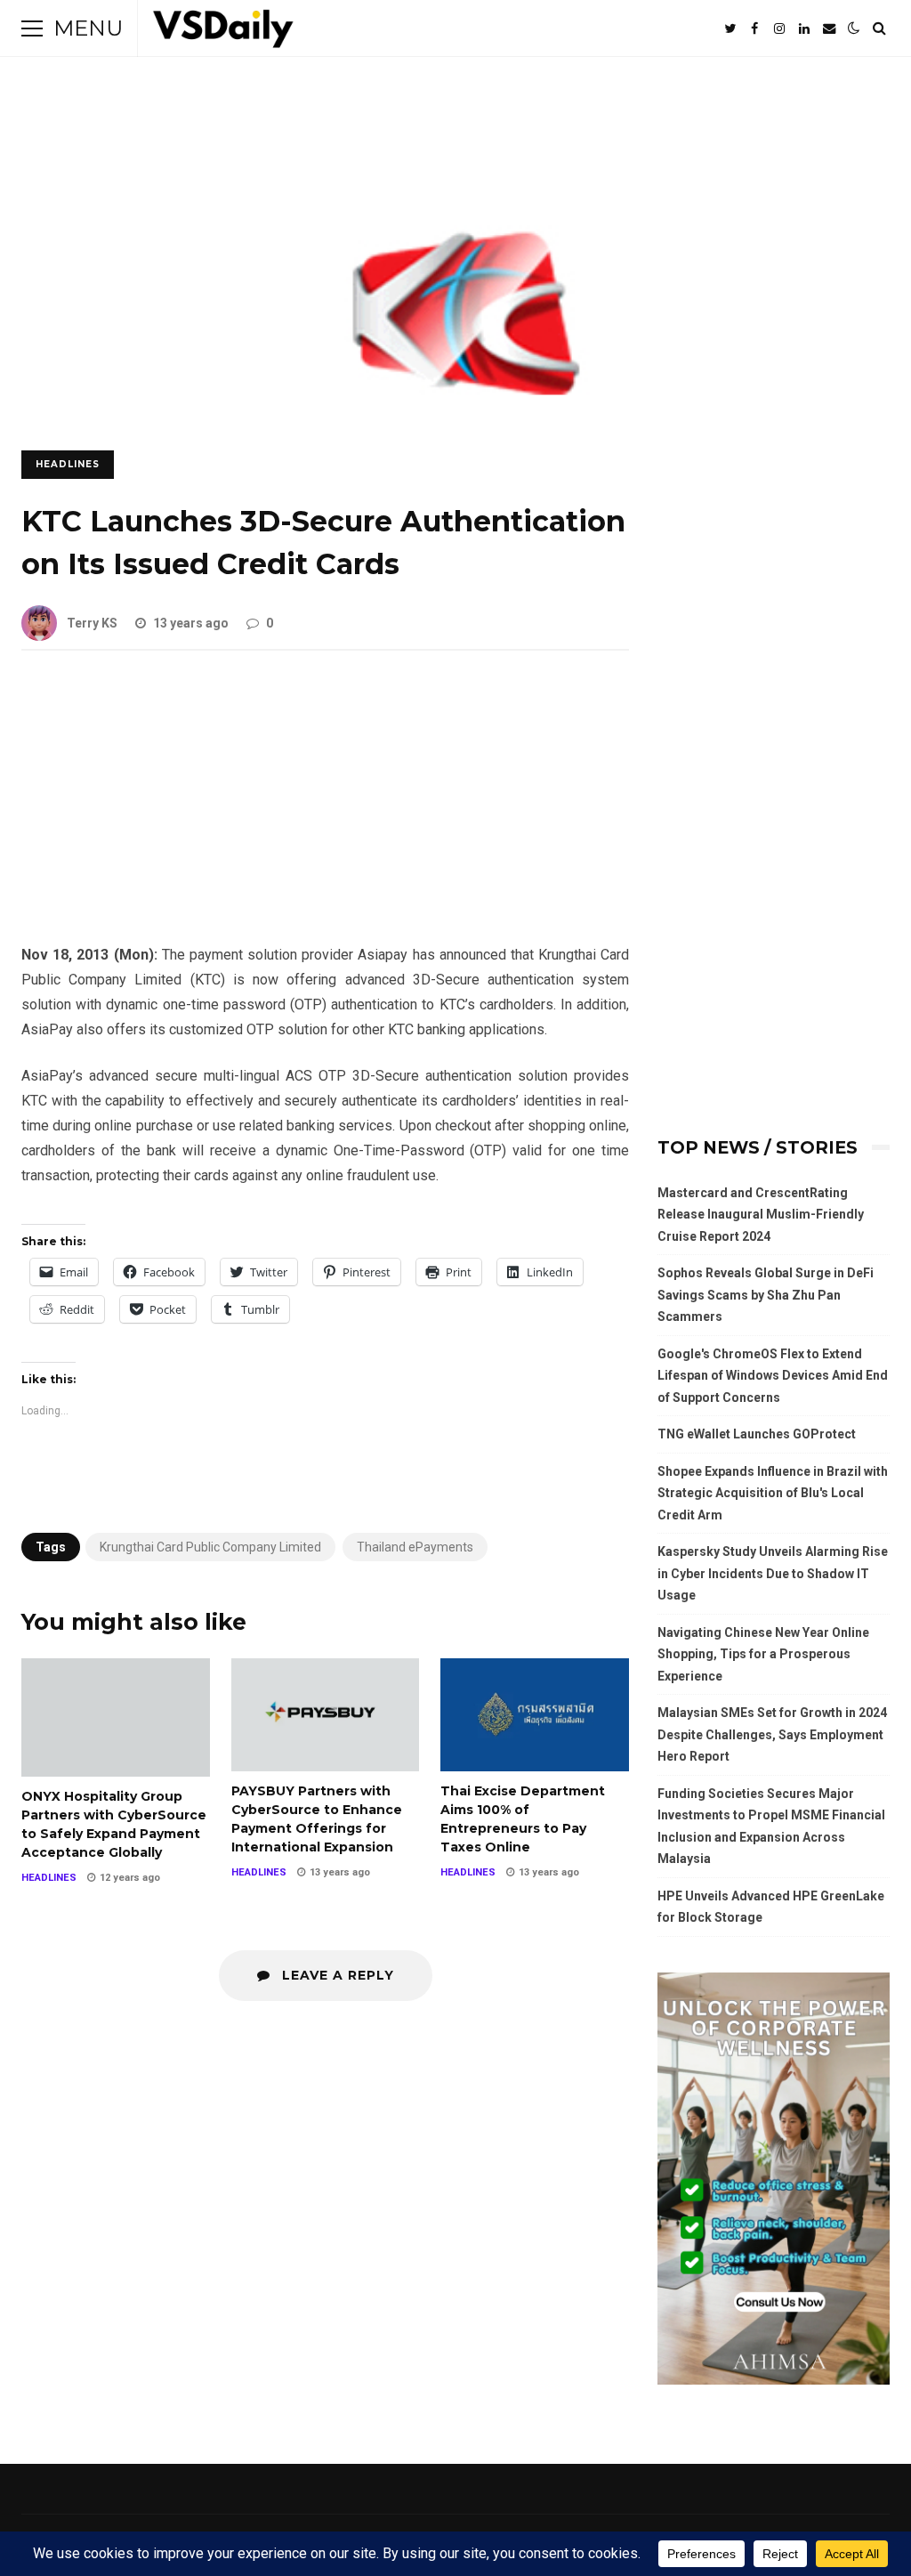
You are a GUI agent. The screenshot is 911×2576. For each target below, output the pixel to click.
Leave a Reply (336, 1975)
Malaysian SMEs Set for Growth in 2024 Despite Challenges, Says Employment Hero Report (772, 1734)
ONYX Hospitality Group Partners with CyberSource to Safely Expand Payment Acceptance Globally (116, 1717)
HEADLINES (68, 464)
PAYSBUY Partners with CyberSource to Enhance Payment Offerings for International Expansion (326, 1714)
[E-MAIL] (829, 28)
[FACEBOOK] (754, 28)
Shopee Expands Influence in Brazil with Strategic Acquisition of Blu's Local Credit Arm (773, 1493)
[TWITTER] (730, 28)
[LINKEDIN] (804, 28)
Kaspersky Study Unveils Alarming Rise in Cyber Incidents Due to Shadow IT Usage (773, 1573)
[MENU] (32, 28)
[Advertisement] (325, 811)
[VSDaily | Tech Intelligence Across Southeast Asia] (223, 32)
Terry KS (92, 623)
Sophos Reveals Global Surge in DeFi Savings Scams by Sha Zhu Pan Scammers (766, 1295)
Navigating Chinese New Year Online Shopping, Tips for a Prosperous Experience (763, 1654)
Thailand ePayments (415, 1547)
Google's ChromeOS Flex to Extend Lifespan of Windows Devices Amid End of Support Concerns (773, 1376)
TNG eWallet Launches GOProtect (757, 1434)
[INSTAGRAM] (779, 28)
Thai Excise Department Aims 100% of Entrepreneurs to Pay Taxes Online (535, 1714)
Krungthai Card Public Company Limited (210, 1547)
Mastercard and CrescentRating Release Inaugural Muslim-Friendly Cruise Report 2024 (761, 1215)
